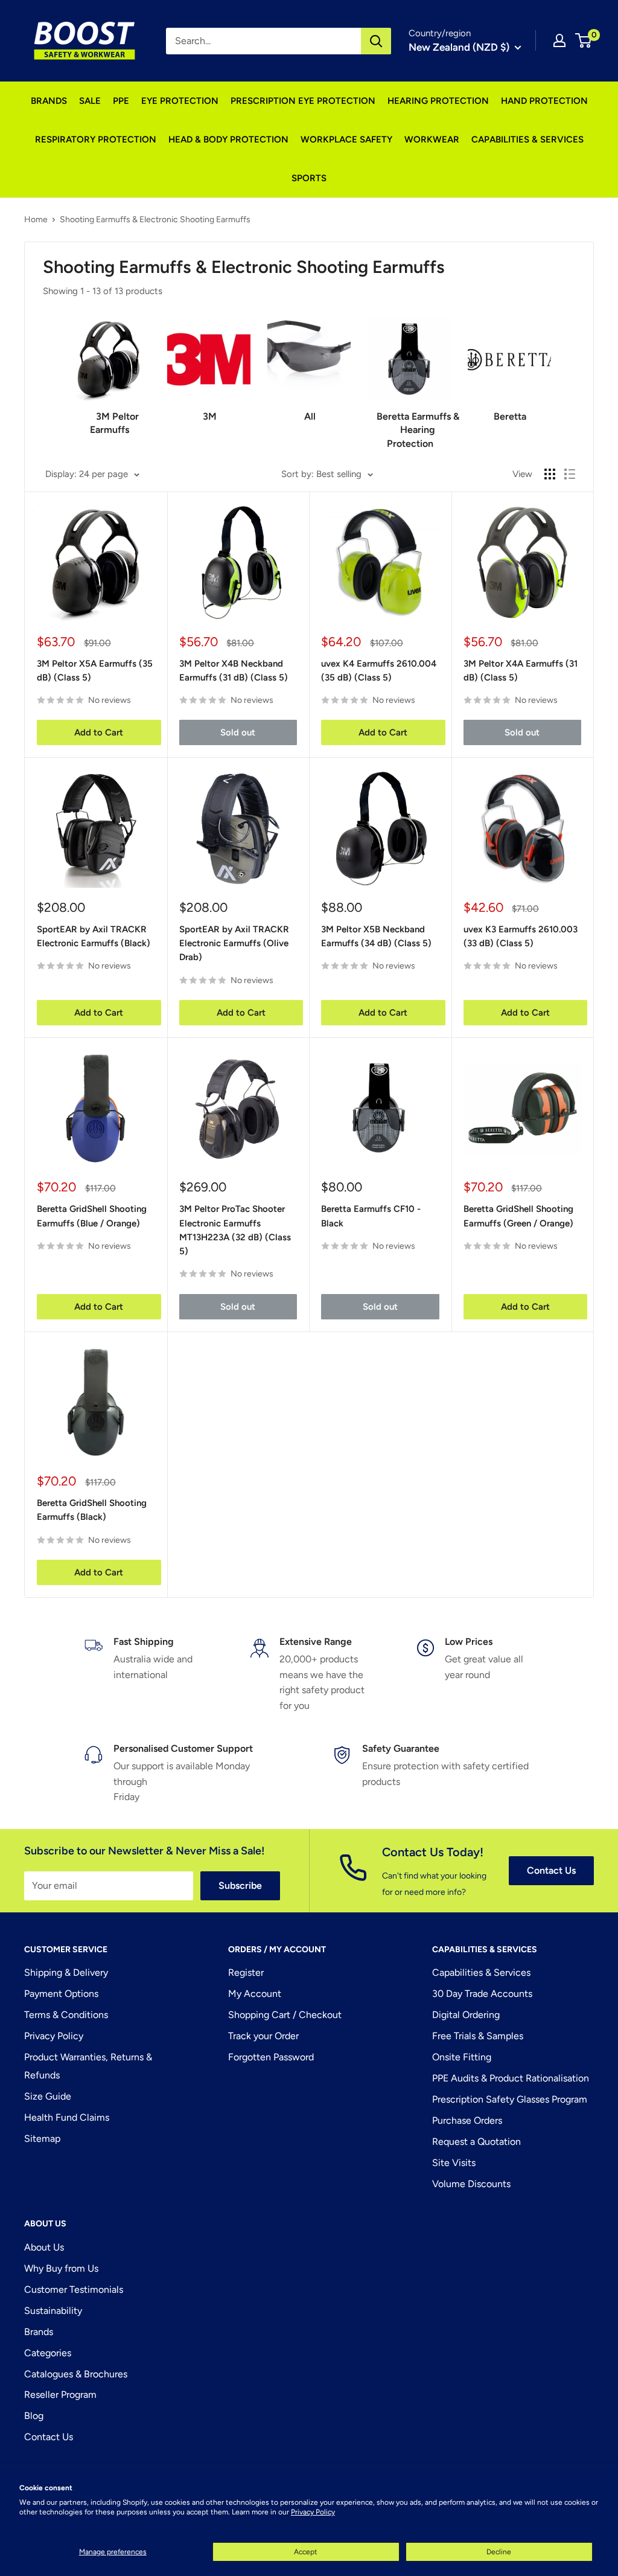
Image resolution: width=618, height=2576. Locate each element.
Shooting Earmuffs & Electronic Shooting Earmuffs (155, 219)
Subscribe (240, 1886)
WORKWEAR (432, 139)
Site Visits (454, 2163)
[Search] (376, 41)
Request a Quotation (476, 2142)
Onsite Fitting (462, 2057)
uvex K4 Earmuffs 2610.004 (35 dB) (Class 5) (379, 671)
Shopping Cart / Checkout (285, 2015)
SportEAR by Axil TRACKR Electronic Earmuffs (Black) (94, 936)
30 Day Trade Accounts (482, 1994)
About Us (44, 2247)
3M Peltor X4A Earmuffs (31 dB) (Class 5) (521, 671)
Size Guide (48, 2096)
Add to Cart (99, 732)
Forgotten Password (271, 2057)
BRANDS (49, 101)
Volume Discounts (471, 2184)
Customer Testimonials (74, 2289)
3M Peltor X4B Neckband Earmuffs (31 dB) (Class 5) (234, 671)
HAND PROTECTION (544, 101)
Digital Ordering (466, 2015)
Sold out (238, 732)
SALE (90, 101)
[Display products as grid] (550, 474)
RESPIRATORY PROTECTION (96, 139)
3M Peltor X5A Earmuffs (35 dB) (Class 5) (95, 671)
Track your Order (263, 2036)
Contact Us (551, 1870)
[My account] (559, 40)
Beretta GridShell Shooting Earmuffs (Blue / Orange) (92, 1216)
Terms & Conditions (66, 2015)
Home (36, 219)
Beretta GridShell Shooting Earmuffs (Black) (92, 1510)
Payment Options (61, 1994)
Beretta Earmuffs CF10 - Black (371, 1216)
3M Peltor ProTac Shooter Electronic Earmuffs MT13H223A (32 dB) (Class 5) (235, 1230)
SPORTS (309, 178)
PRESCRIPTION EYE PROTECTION (303, 101)
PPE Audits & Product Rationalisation (511, 2078)
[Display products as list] (570, 474)
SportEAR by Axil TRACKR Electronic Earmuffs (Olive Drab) (234, 944)
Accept (306, 2552)
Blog (34, 2416)
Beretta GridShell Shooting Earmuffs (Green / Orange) (518, 1216)
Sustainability (53, 2311)
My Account (255, 1994)
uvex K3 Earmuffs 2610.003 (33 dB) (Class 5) (521, 936)
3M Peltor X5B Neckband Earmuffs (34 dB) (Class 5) (376, 936)
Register (246, 1972)
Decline (499, 2552)
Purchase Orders (467, 2120)
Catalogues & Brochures (76, 2374)
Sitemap (42, 2139)
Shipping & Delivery (66, 1972)
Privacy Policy (313, 2512)
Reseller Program (60, 2395)
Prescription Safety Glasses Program (510, 2099)
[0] (584, 40)
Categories (48, 2353)
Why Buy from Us (61, 2268)
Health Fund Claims (67, 2117)
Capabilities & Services (481, 1972)
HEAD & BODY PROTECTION (228, 139)
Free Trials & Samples (478, 2036)
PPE (121, 101)
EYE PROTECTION (180, 101)
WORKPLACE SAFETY (346, 139)
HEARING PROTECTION (438, 101)
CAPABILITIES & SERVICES (527, 139)
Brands (39, 2332)
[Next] (551, 378)
